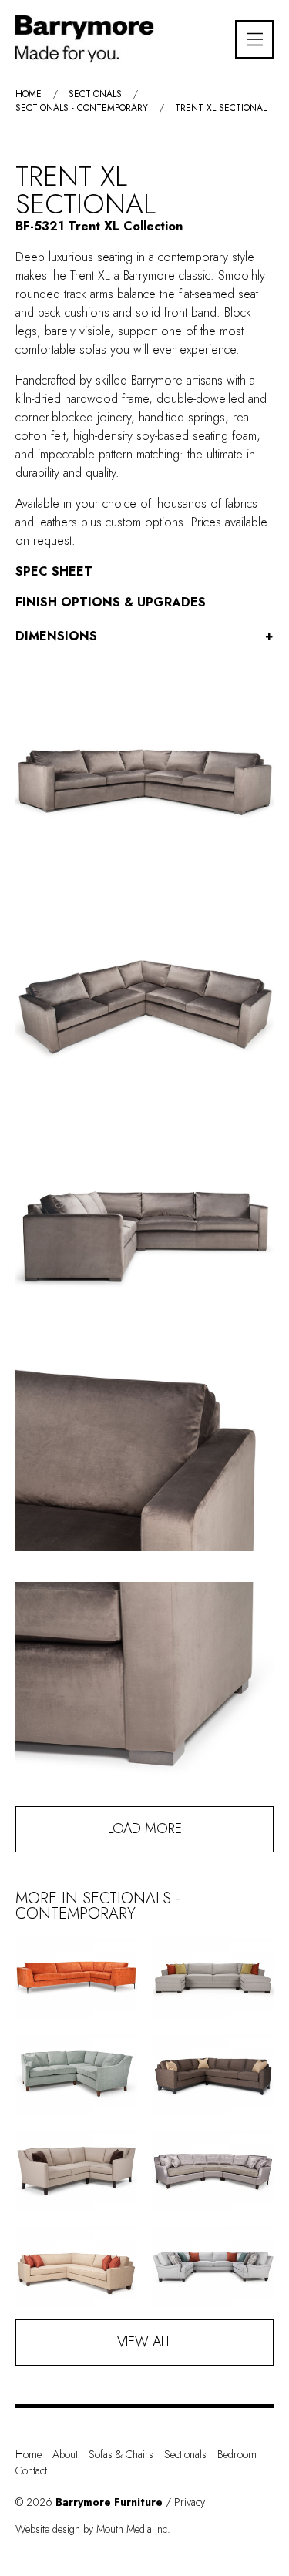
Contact (31, 2470)
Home (29, 94)
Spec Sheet (54, 571)
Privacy (190, 2502)
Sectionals (95, 94)
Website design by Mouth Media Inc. (93, 2529)
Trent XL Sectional (221, 108)
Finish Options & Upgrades (111, 602)
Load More (145, 1829)
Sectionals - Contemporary (82, 108)
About (65, 2454)
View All (144, 2342)
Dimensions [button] (144, 636)
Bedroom (237, 2454)
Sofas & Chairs (121, 2454)
